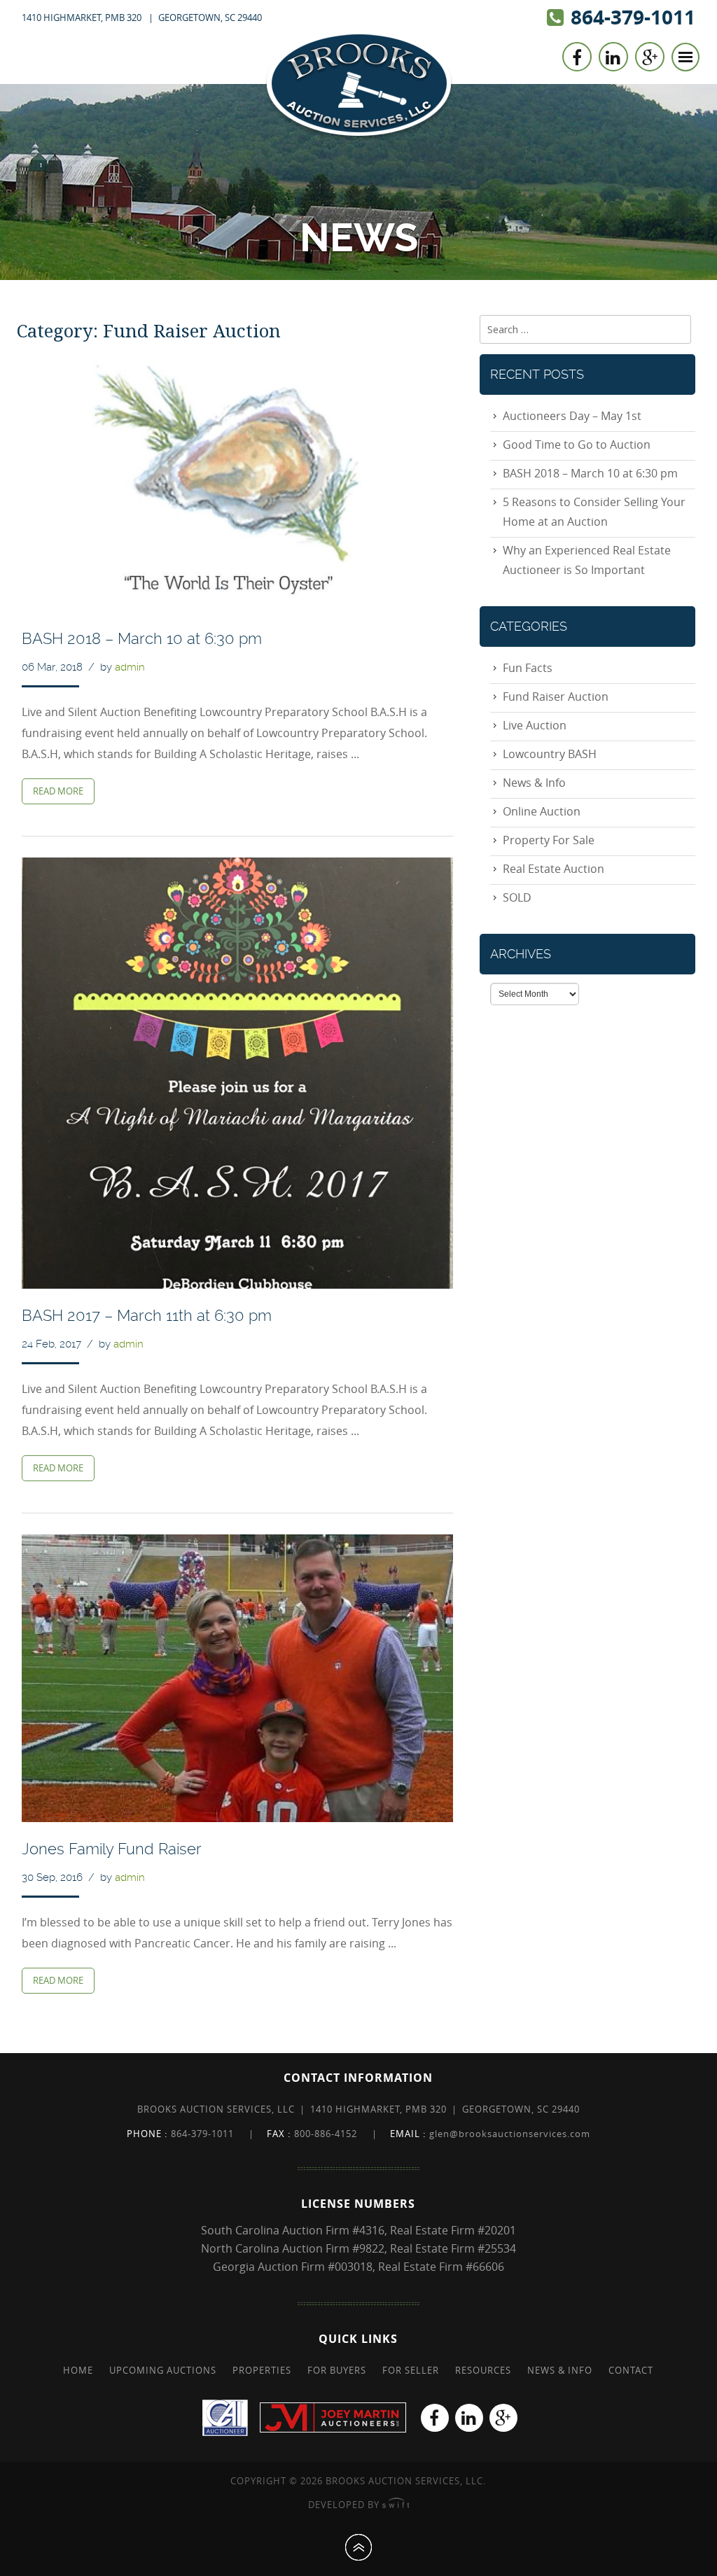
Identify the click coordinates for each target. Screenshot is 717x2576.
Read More (58, 791)
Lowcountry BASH (550, 754)
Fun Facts (528, 668)
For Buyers (337, 2370)
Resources (483, 2370)
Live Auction (535, 725)
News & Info (534, 783)
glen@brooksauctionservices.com (510, 2134)
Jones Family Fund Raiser (112, 1849)
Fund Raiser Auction (556, 696)
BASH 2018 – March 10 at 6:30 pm (142, 638)
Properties (262, 2370)
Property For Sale (549, 840)
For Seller (411, 2370)
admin (130, 667)
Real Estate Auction (554, 869)
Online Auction (542, 811)
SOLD (517, 897)
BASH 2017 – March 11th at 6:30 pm (147, 1315)
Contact (631, 2370)
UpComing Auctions (163, 2370)
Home (78, 2370)
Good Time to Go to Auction (577, 444)
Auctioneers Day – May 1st (572, 416)
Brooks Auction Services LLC (359, 85)
